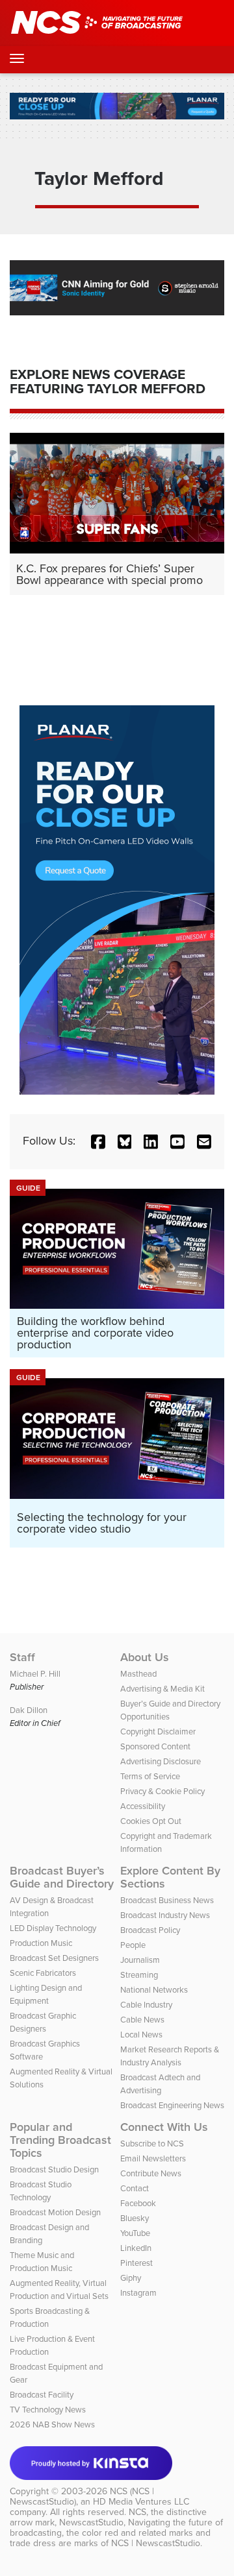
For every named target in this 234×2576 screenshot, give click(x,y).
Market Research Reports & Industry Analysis (170, 2056)
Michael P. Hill (35, 1674)
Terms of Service (150, 1776)
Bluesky (135, 2218)
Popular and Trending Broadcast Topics (60, 2140)
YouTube (135, 2233)
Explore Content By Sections (170, 1877)
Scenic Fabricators (43, 1973)
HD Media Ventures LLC (141, 2502)
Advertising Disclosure (161, 1761)
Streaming (139, 1975)
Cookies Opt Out (151, 1821)
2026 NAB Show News (52, 2424)
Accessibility (143, 1806)
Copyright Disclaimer (158, 1732)
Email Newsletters (153, 2158)
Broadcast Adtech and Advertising (160, 2084)
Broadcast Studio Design (54, 2169)
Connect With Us (164, 2127)
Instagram (138, 2293)
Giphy (131, 2278)
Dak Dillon (29, 1710)
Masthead (138, 1674)
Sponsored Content (155, 1746)
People (133, 1945)
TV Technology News (48, 2410)
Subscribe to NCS (152, 2144)
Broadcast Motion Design (55, 2212)
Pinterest (136, 2263)
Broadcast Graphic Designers (43, 2022)
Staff (22, 1657)
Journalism (140, 1960)
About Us (145, 1657)
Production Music (41, 1943)
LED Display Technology (53, 1928)
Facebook (138, 2203)
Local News (141, 2035)
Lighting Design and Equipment (46, 1994)
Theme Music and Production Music (42, 2262)
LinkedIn (136, 2248)
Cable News (142, 2020)
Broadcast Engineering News (172, 2105)
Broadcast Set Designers (54, 1958)
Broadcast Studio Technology (41, 2191)
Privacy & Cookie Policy (162, 1791)
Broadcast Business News (167, 1900)
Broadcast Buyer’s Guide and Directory (62, 1877)
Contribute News (151, 2173)
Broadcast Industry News (165, 1915)
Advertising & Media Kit (162, 1689)
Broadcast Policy (150, 1930)
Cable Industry (146, 2005)
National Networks (154, 1990)
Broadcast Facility (42, 2395)
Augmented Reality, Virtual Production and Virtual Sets (59, 2290)
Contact (135, 2188)
